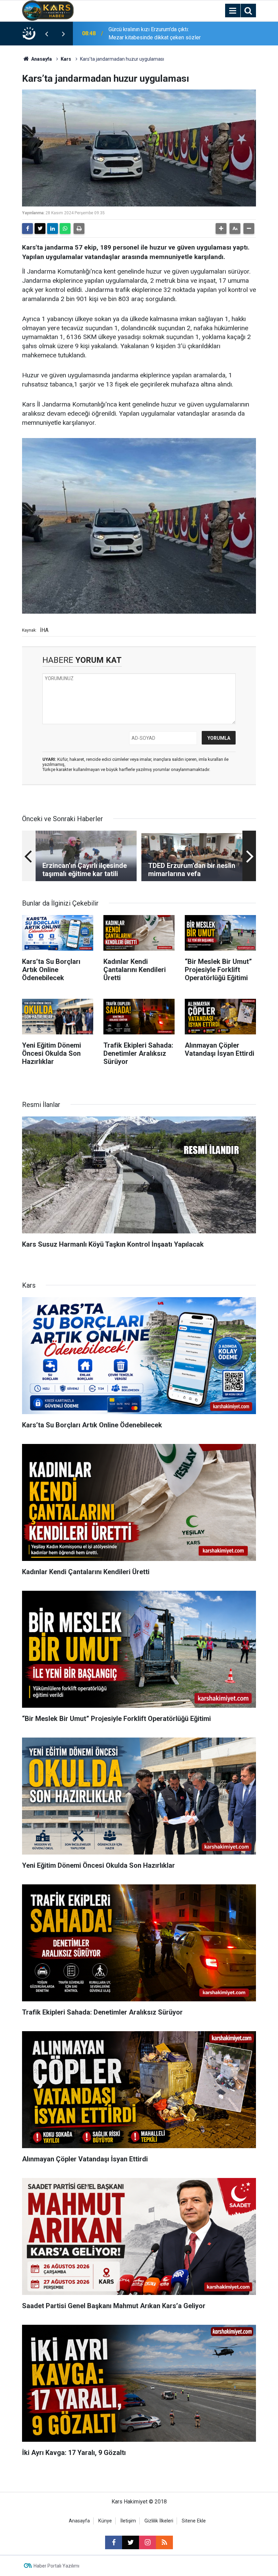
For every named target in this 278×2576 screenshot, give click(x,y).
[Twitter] (40, 229)
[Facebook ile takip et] (114, 2542)
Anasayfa (41, 59)
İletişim (128, 2521)
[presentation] (46, 34)
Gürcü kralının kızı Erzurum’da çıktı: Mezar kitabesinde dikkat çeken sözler (155, 33)
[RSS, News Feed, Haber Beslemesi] (164, 2542)
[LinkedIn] (53, 229)
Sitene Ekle (194, 2521)
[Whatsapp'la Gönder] (65, 229)
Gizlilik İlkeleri (159, 2521)
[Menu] (233, 11)
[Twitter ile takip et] (131, 2542)
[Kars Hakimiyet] (48, 10)
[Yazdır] (79, 229)
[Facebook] (27, 229)
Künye (105, 2521)
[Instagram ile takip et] (147, 2542)
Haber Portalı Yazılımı (56, 2566)
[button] (221, 229)
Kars (66, 59)
